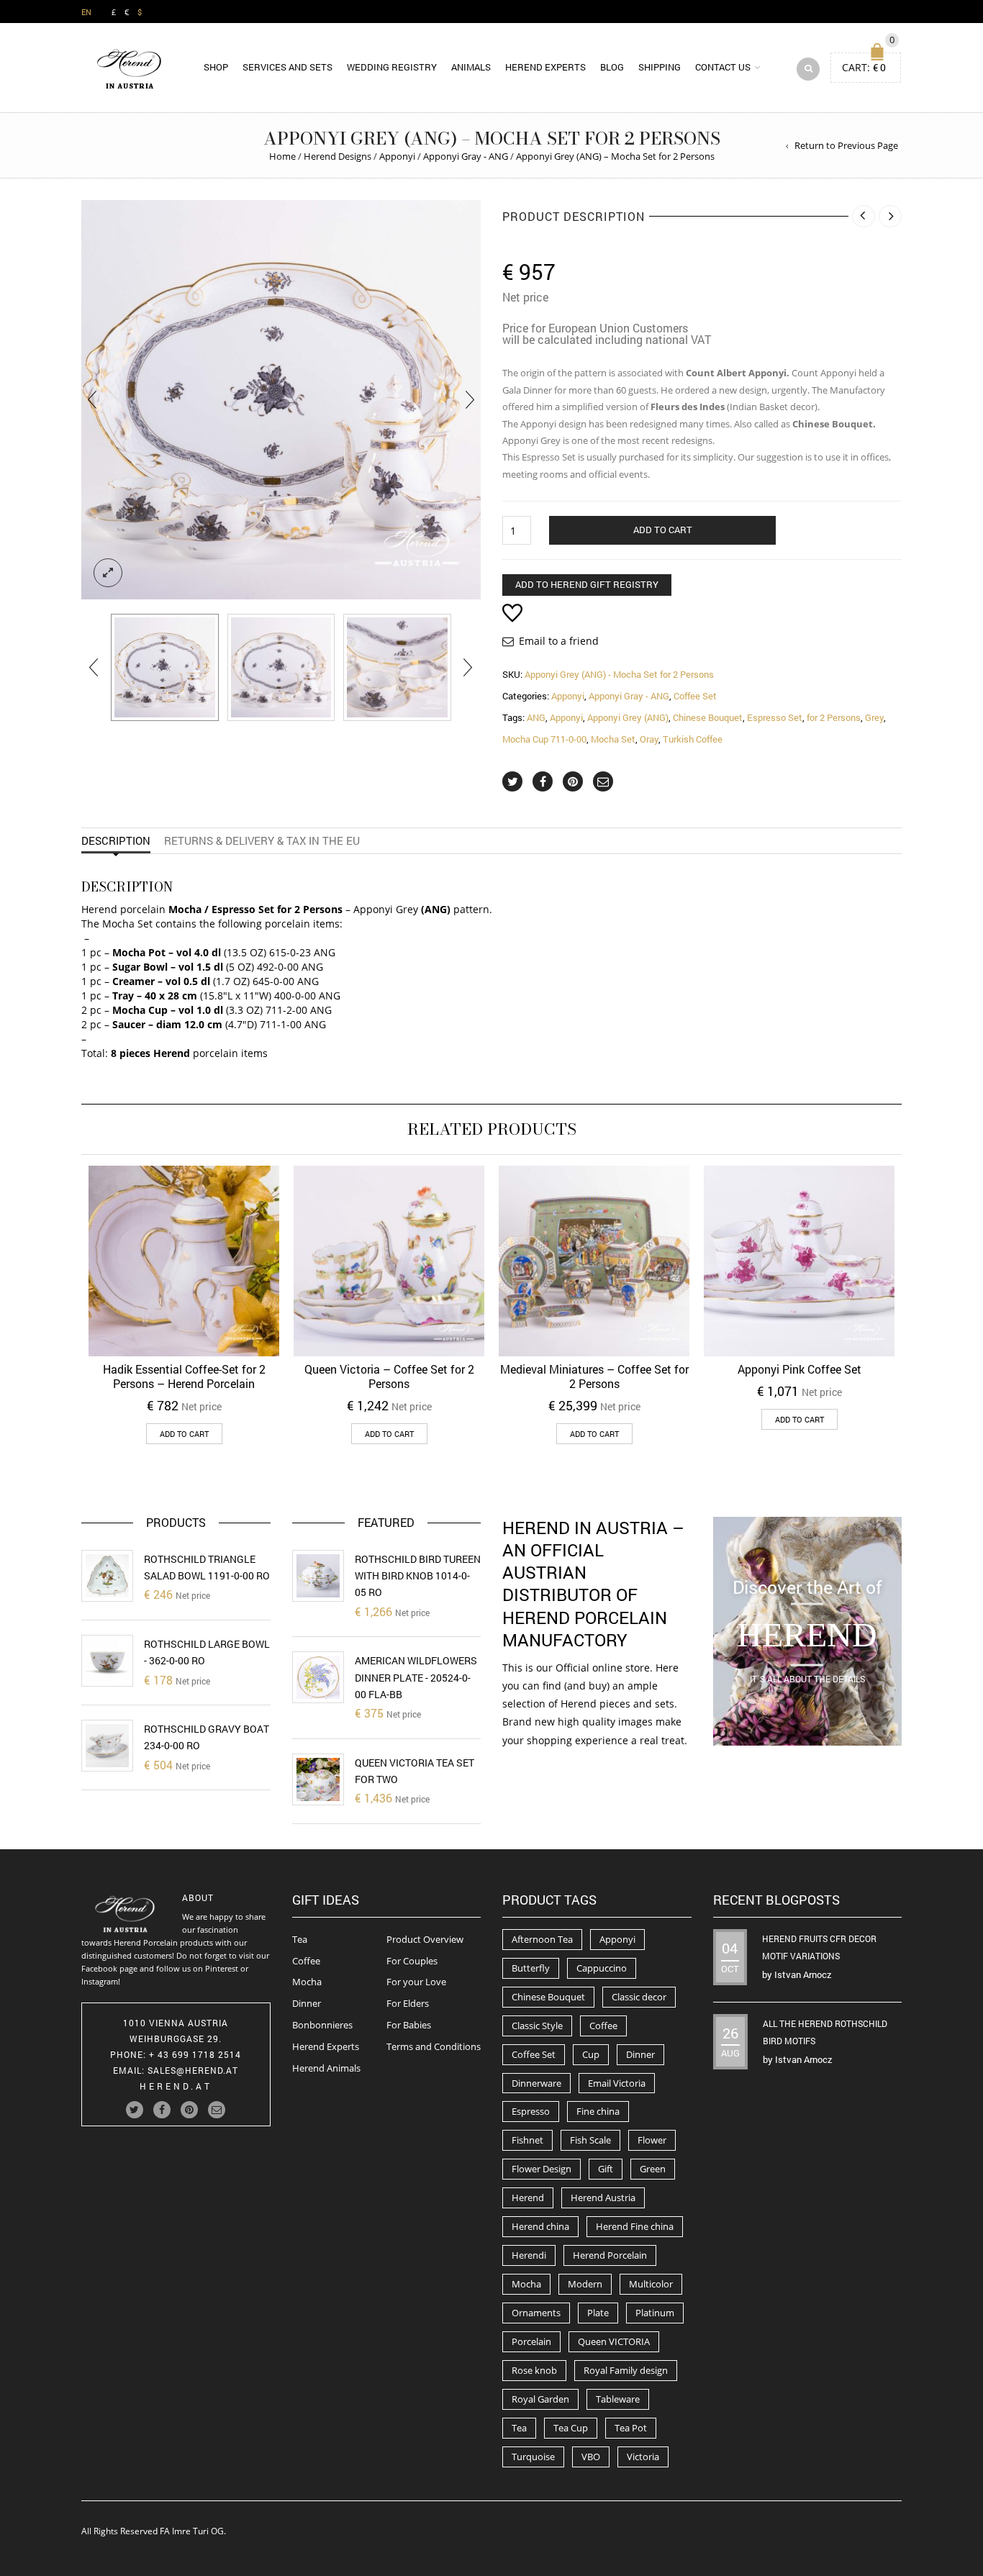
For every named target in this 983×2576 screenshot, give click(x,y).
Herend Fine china (635, 2226)
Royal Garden (540, 2399)
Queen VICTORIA (614, 2341)
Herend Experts (545, 67)
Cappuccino (602, 1968)
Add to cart (663, 530)
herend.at (176, 2086)
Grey (874, 717)
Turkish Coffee (693, 739)
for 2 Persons (834, 717)
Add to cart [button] (184, 1434)
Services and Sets (287, 67)
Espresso (531, 2111)
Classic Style (537, 2026)
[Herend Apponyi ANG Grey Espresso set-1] (165, 668)
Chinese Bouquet (708, 717)
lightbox (108, 573)
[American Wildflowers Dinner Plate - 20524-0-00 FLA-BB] (318, 1677)
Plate (598, 2313)
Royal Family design (626, 2370)
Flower (652, 2140)
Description (116, 840)
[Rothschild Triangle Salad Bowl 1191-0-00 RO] (107, 1576)
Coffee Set (695, 696)
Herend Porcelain (610, 2255)
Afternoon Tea (542, 1939)
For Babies (409, 2025)
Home (282, 156)
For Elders (408, 2003)
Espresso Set (775, 717)
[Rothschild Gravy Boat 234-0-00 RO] (107, 1746)
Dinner (307, 2003)
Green (653, 2169)
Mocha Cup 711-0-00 (544, 739)
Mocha (307, 1982)
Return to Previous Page (846, 145)
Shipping (660, 67)
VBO (591, 2457)
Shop (216, 67)
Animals (471, 67)
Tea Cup (571, 2428)
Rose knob (534, 2370)
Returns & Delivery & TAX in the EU (262, 840)
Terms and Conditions (434, 2046)
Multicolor (651, 2284)
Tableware (618, 2399)
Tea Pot (631, 2428)
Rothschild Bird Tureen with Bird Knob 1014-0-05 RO (418, 1576)
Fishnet (527, 2140)
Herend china (540, 2226)
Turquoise (533, 2457)
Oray (649, 739)
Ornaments (536, 2313)
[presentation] (92, 400)
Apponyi (397, 156)
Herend (528, 2198)
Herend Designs (338, 156)
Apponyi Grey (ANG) (628, 717)
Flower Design (542, 2169)
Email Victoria (617, 2083)
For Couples (412, 1961)
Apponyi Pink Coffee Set (799, 1369)
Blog (612, 67)
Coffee (306, 1961)
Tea (300, 1939)
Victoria (643, 2457)
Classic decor (639, 1997)
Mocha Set (613, 739)
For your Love (416, 1982)
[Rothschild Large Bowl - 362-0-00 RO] (107, 1661)
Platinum (655, 2313)
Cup (591, 2054)
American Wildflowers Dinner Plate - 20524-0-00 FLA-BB (416, 1677)
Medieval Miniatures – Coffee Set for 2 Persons (594, 1376)
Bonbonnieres (322, 2025)
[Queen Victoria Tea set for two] (318, 1779)
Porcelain (531, 2341)
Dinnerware (536, 2083)
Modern (585, 2284)
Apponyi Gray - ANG (466, 156)
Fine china (598, 2111)
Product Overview (425, 1939)
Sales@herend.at (193, 2070)
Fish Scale (590, 2140)
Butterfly (531, 1968)
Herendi (529, 2255)
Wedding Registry (392, 67)
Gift (606, 2169)
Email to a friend (559, 641)
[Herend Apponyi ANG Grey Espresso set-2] (397, 668)
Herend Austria (603, 2198)
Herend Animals (326, 2068)
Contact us (723, 67)
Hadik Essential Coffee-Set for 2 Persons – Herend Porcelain (184, 1376)
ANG (536, 717)
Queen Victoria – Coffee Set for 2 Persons (389, 1376)
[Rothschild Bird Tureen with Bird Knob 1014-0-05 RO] (318, 1576)
